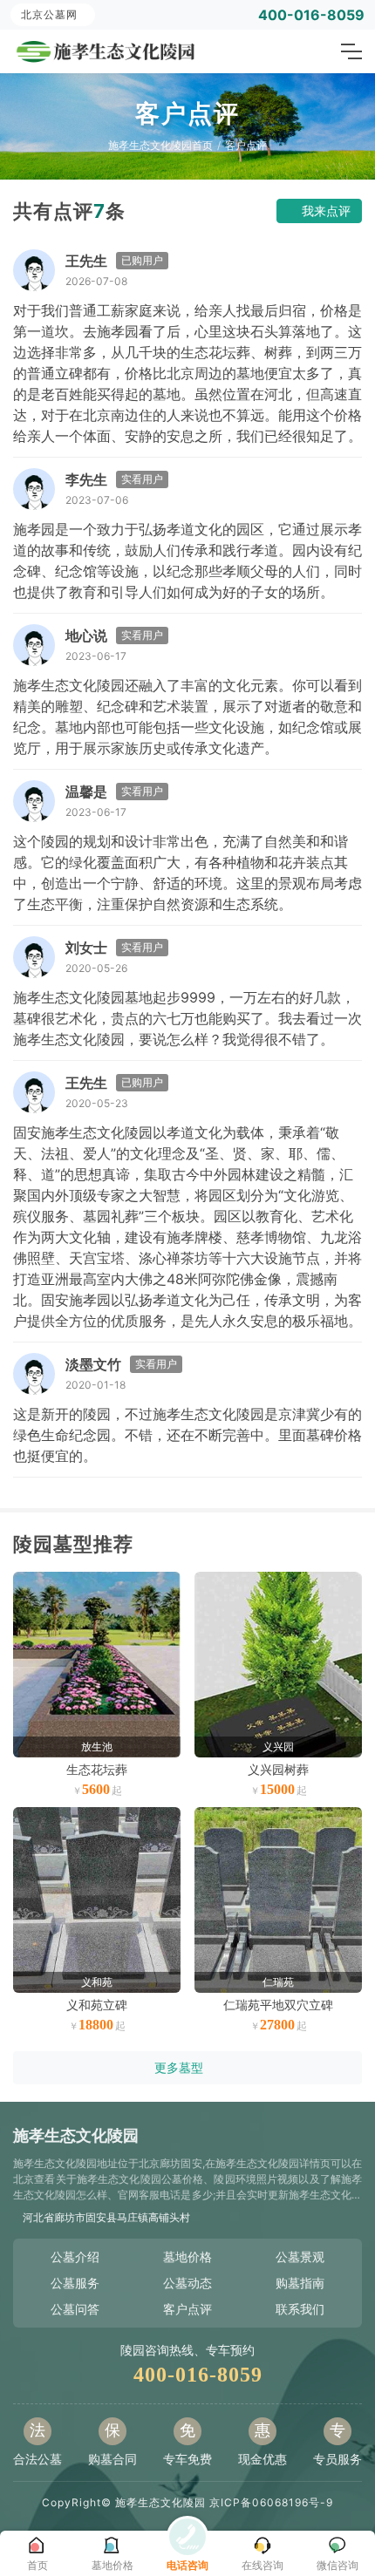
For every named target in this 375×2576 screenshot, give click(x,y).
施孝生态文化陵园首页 (160, 145)
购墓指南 (300, 2283)
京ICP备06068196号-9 (271, 2502)
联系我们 (300, 2309)
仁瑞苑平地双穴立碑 (278, 2005)
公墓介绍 (75, 2257)
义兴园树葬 (278, 1769)
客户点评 (246, 145)
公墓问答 (75, 2309)
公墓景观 (300, 2257)
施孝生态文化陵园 (160, 2502)
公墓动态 (187, 2283)
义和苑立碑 (97, 2005)
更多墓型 (179, 2067)
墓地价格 (187, 2257)
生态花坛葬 (97, 1769)
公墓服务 (75, 2283)
